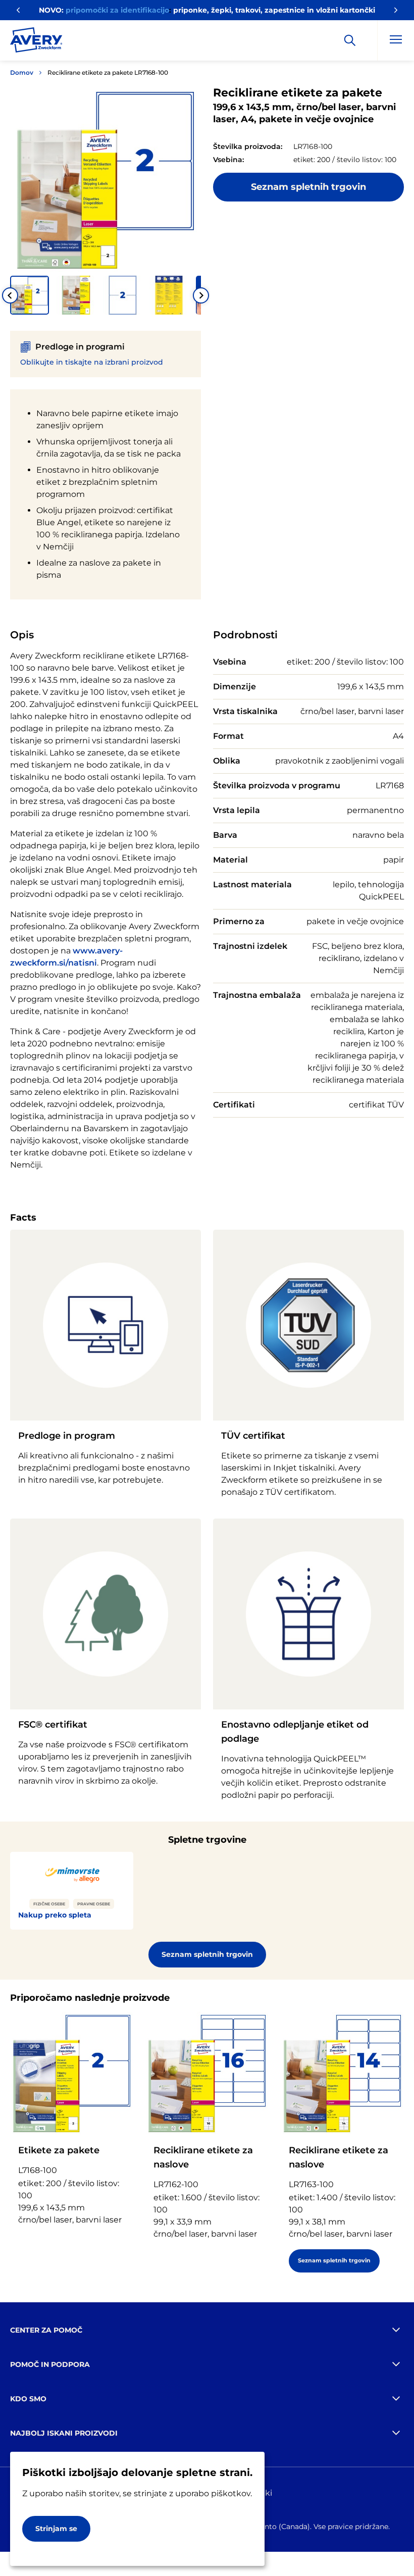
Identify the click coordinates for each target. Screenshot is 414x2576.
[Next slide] (201, 295)
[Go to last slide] (10, 295)
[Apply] (350, 40)
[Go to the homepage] (36, 42)
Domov (22, 72)
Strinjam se (56, 2529)
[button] (30, 295)
